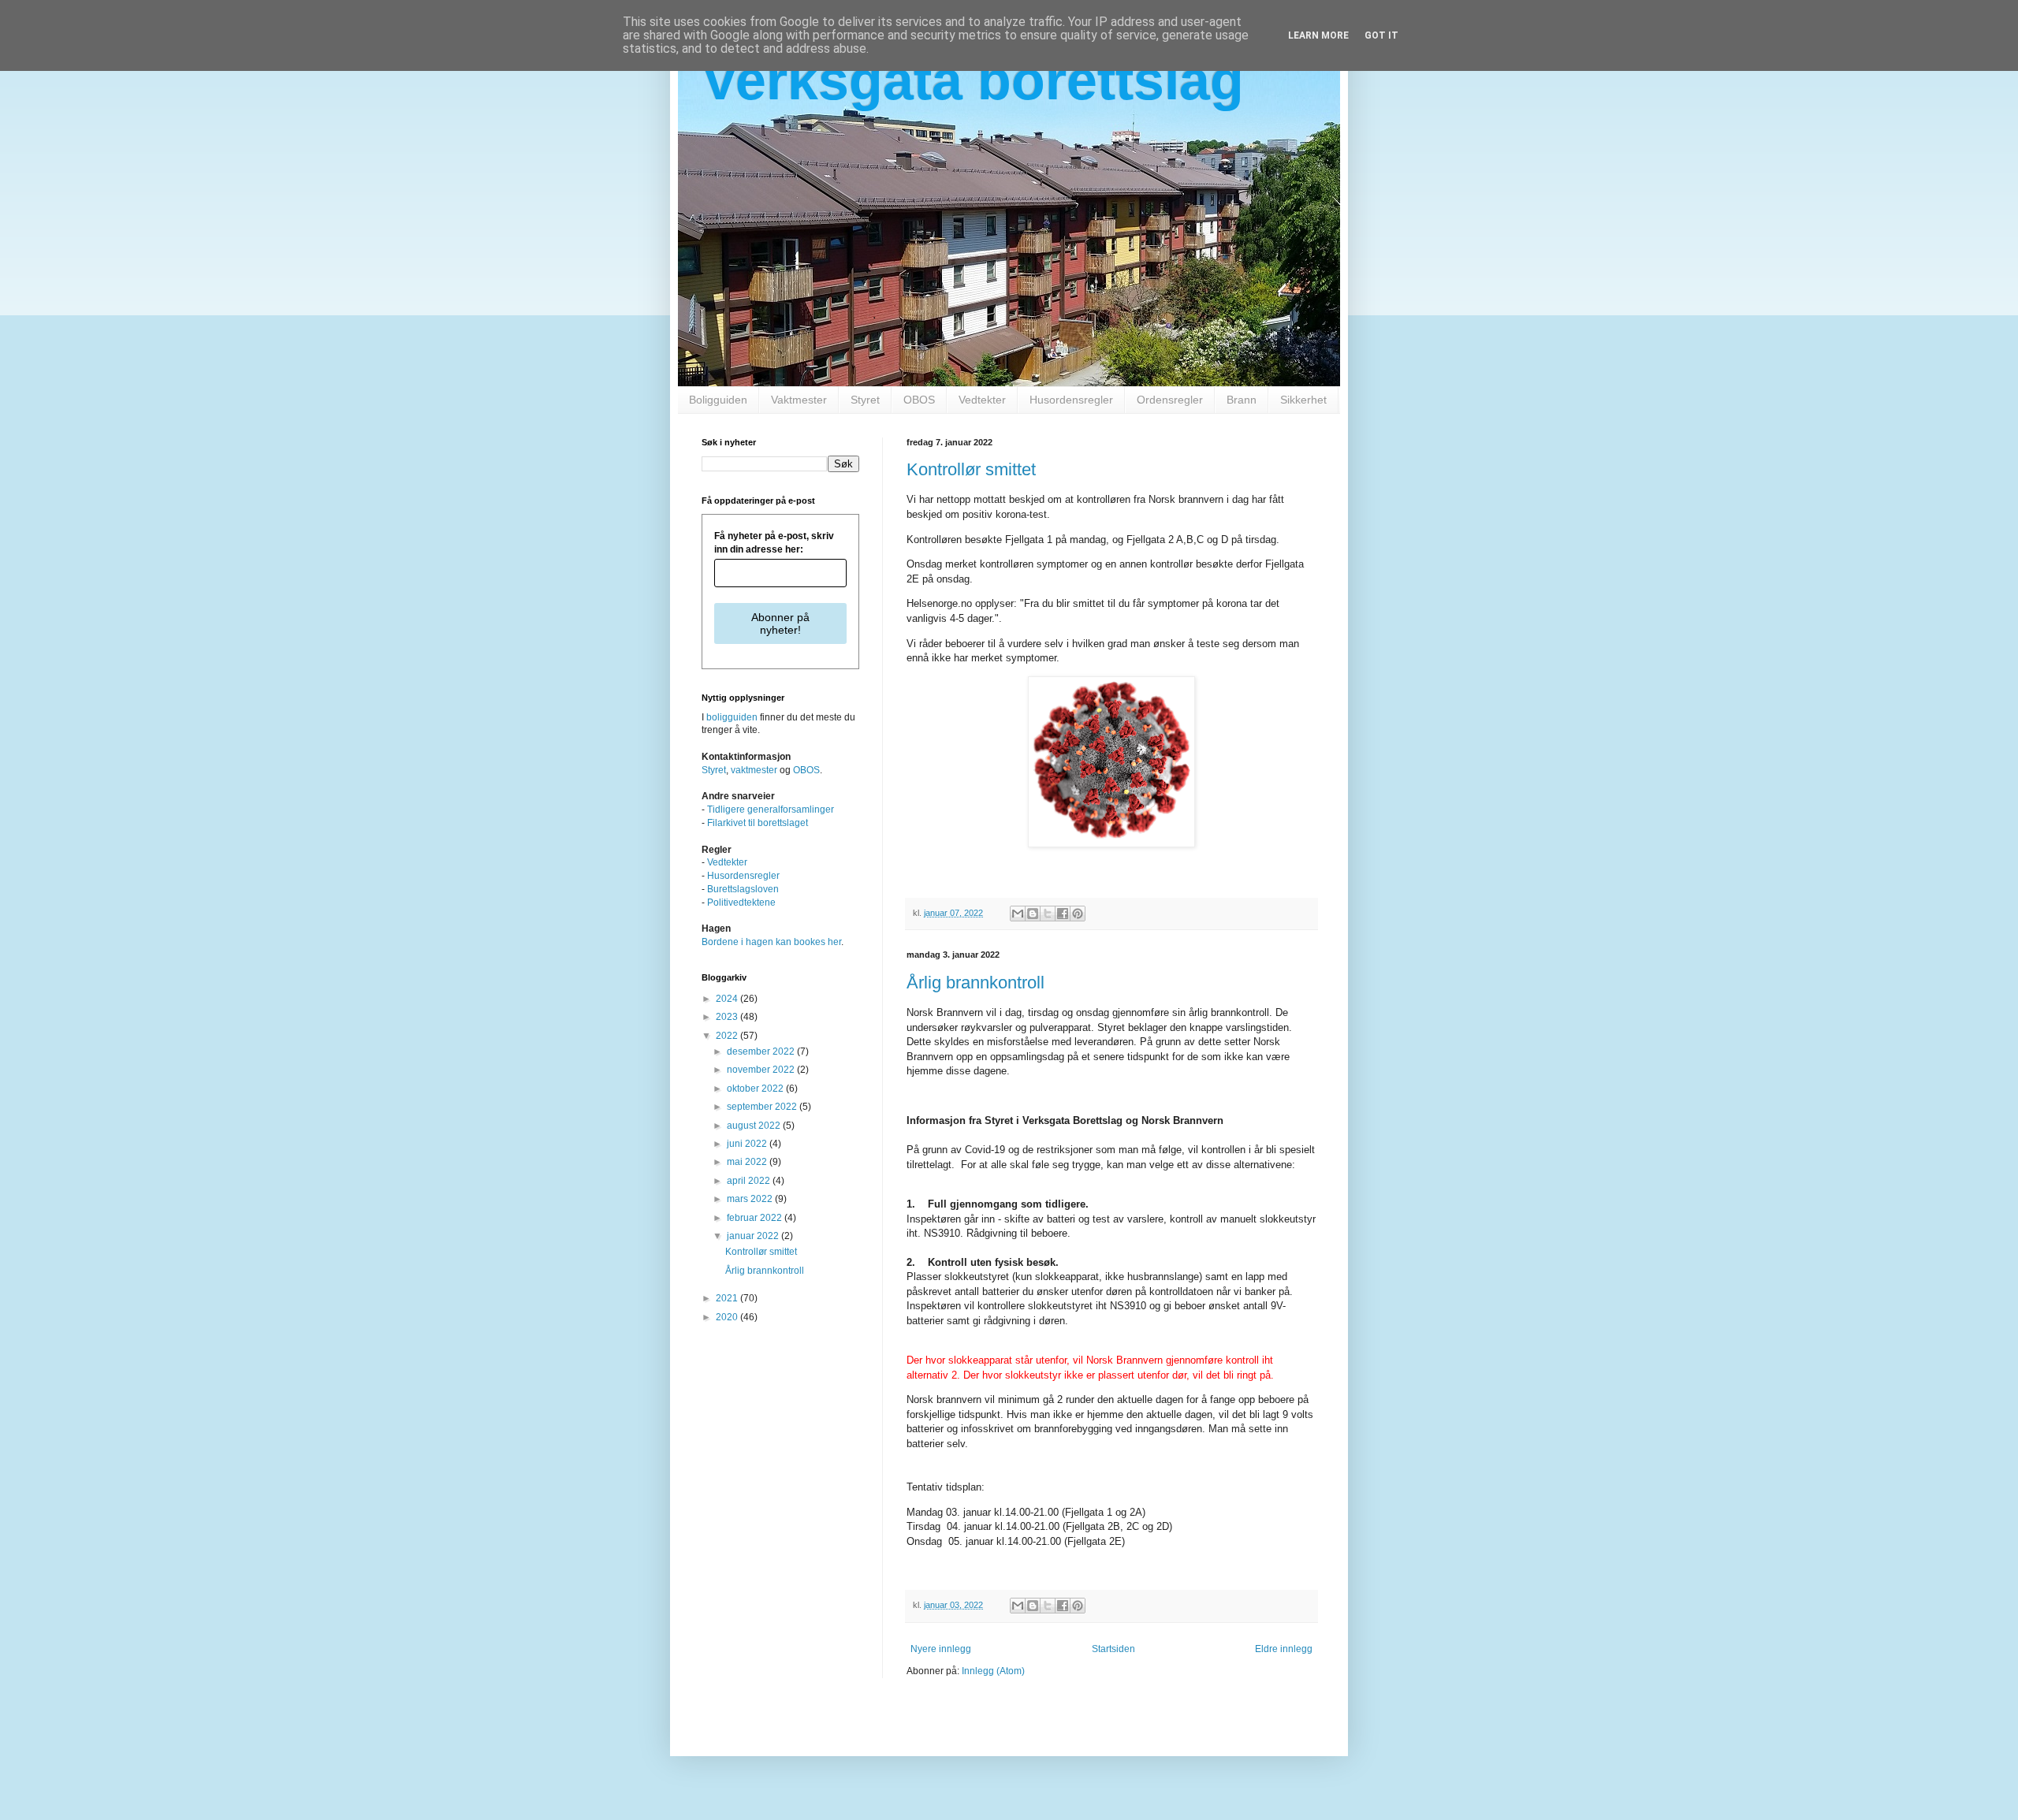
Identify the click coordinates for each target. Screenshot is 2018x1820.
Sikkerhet (1303, 400)
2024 (728, 999)
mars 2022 (751, 1199)
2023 (728, 1017)
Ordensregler (1170, 400)
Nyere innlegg (941, 1649)
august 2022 (755, 1126)
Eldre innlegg (1284, 1649)
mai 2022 (748, 1162)
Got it (1381, 35)
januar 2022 (754, 1236)
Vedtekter (982, 400)
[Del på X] (1048, 914)
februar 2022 (756, 1218)
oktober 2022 (756, 1089)
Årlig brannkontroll (975, 983)
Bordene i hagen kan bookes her (771, 942)
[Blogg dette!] (1033, 914)
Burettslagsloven (743, 889)
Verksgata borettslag (973, 80)
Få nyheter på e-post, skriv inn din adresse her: (774, 543)
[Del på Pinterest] (1078, 914)
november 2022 (762, 1070)
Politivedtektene (741, 903)
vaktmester (754, 770)
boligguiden (732, 717)
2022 (728, 1036)
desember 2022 (762, 1051)
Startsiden (1113, 1649)
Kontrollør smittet (971, 469)
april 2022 (750, 1181)
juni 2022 (748, 1144)
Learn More (1318, 35)
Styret (865, 400)
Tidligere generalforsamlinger (771, 810)
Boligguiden (718, 400)
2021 (728, 1298)
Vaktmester (799, 400)
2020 (728, 1317)
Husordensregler (1071, 400)
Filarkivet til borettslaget (758, 823)
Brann (1242, 400)
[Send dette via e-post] (1018, 914)
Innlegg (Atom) (993, 1671)
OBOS (919, 400)
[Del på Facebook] (1063, 914)
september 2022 (763, 1107)
